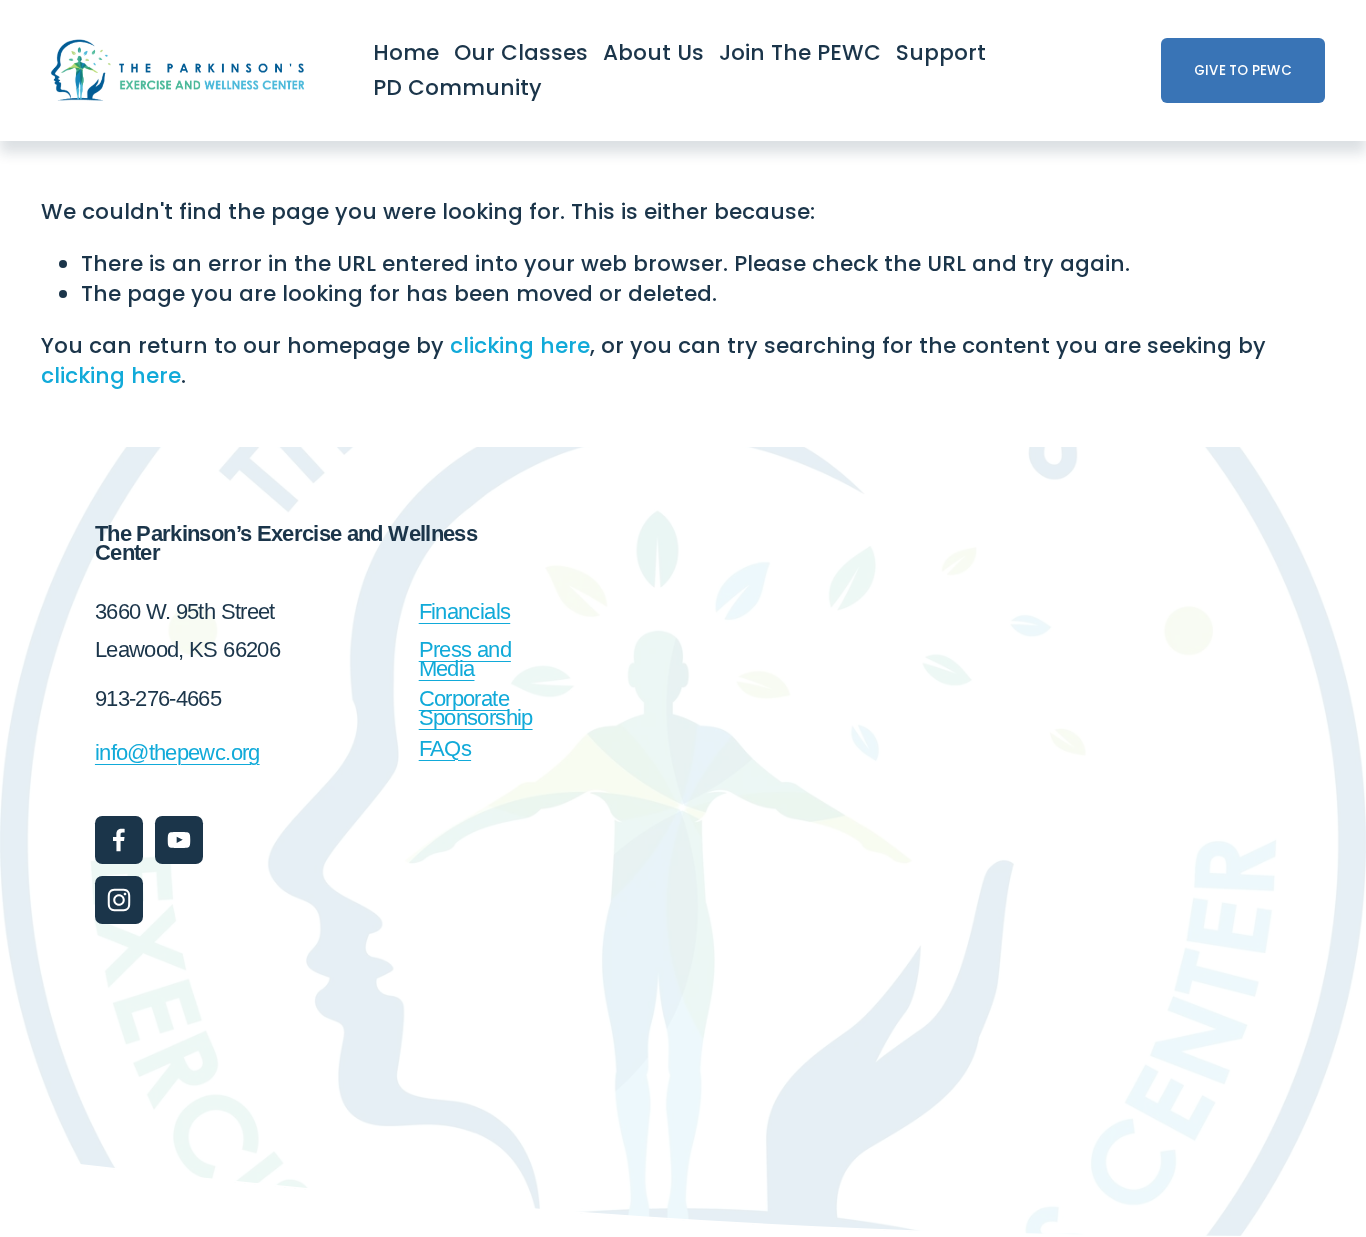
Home (406, 52)
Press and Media (465, 659)
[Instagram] (119, 900)
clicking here (520, 345)
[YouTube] (179, 840)
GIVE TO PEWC (1243, 70)
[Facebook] (119, 840)
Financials (465, 611)
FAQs (445, 748)
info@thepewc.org (177, 752)
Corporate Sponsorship (476, 708)
